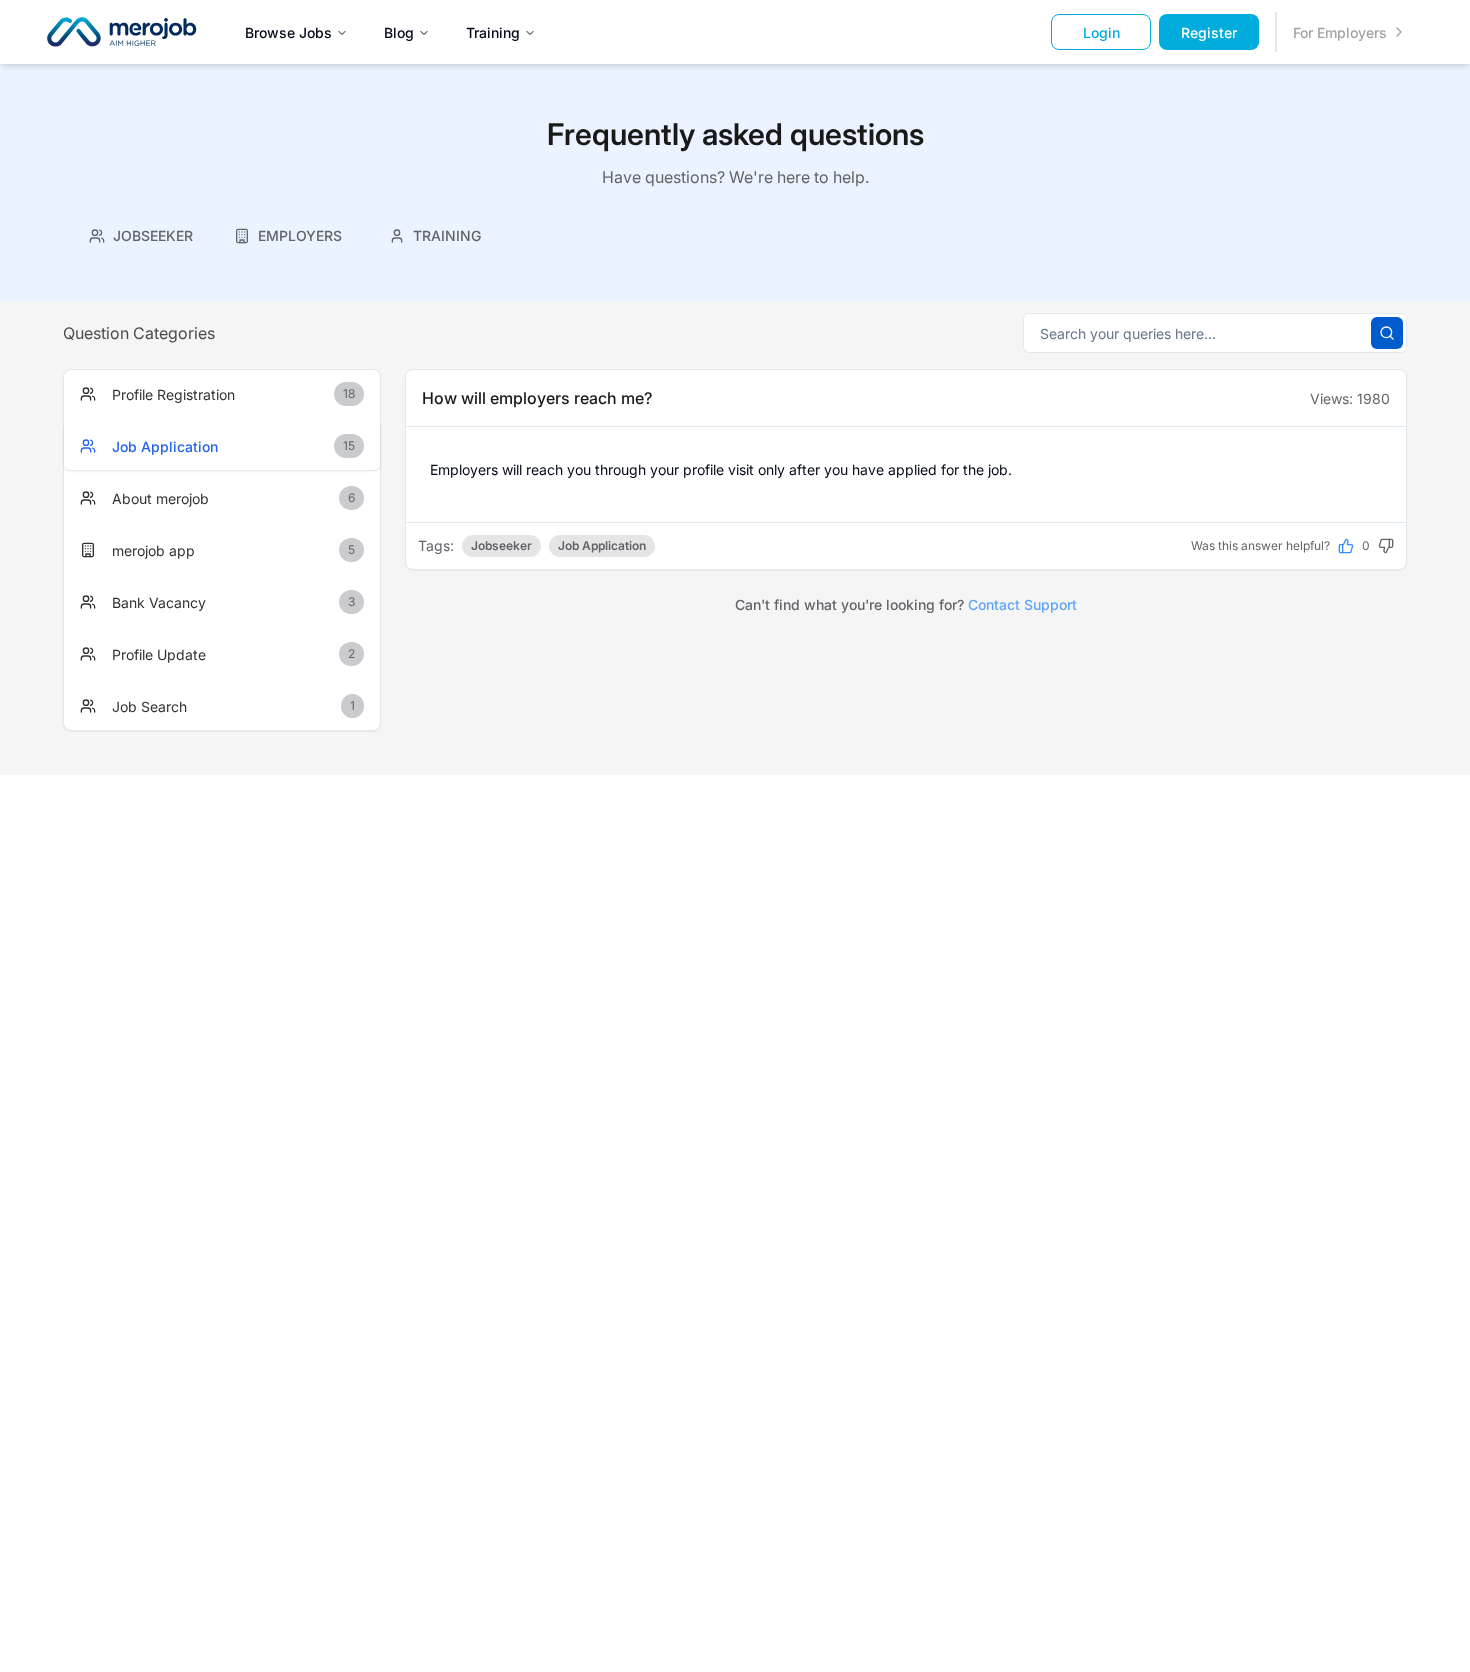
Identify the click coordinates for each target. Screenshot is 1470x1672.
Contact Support (1022, 604)
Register (1209, 32)
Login (1101, 32)
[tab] (141, 235)
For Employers (1340, 32)
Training (493, 32)
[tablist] (288, 233)
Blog (399, 32)
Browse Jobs (288, 32)
